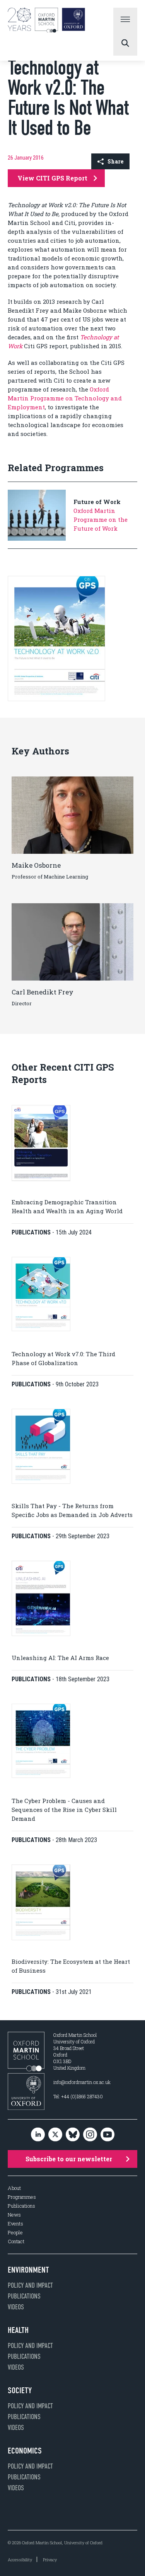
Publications (21, 2206)
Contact (16, 2241)
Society (20, 2390)
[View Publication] (56, 699)
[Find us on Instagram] (90, 2135)
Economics (25, 2451)
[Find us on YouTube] (107, 2135)
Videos (16, 2307)
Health (18, 2330)
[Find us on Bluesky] (73, 2135)
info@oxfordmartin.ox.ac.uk (82, 2082)
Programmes (22, 2197)
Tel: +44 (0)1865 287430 (78, 2096)
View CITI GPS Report (52, 178)
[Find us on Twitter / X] (55, 2135)
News (14, 2215)
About (14, 2188)
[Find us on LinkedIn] (38, 2135)
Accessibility (20, 2560)
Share (115, 161)
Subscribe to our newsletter (69, 2159)
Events (15, 2224)
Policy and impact (30, 2285)
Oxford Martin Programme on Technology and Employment (65, 398)
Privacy (50, 2560)
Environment (28, 2270)
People (15, 2233)
